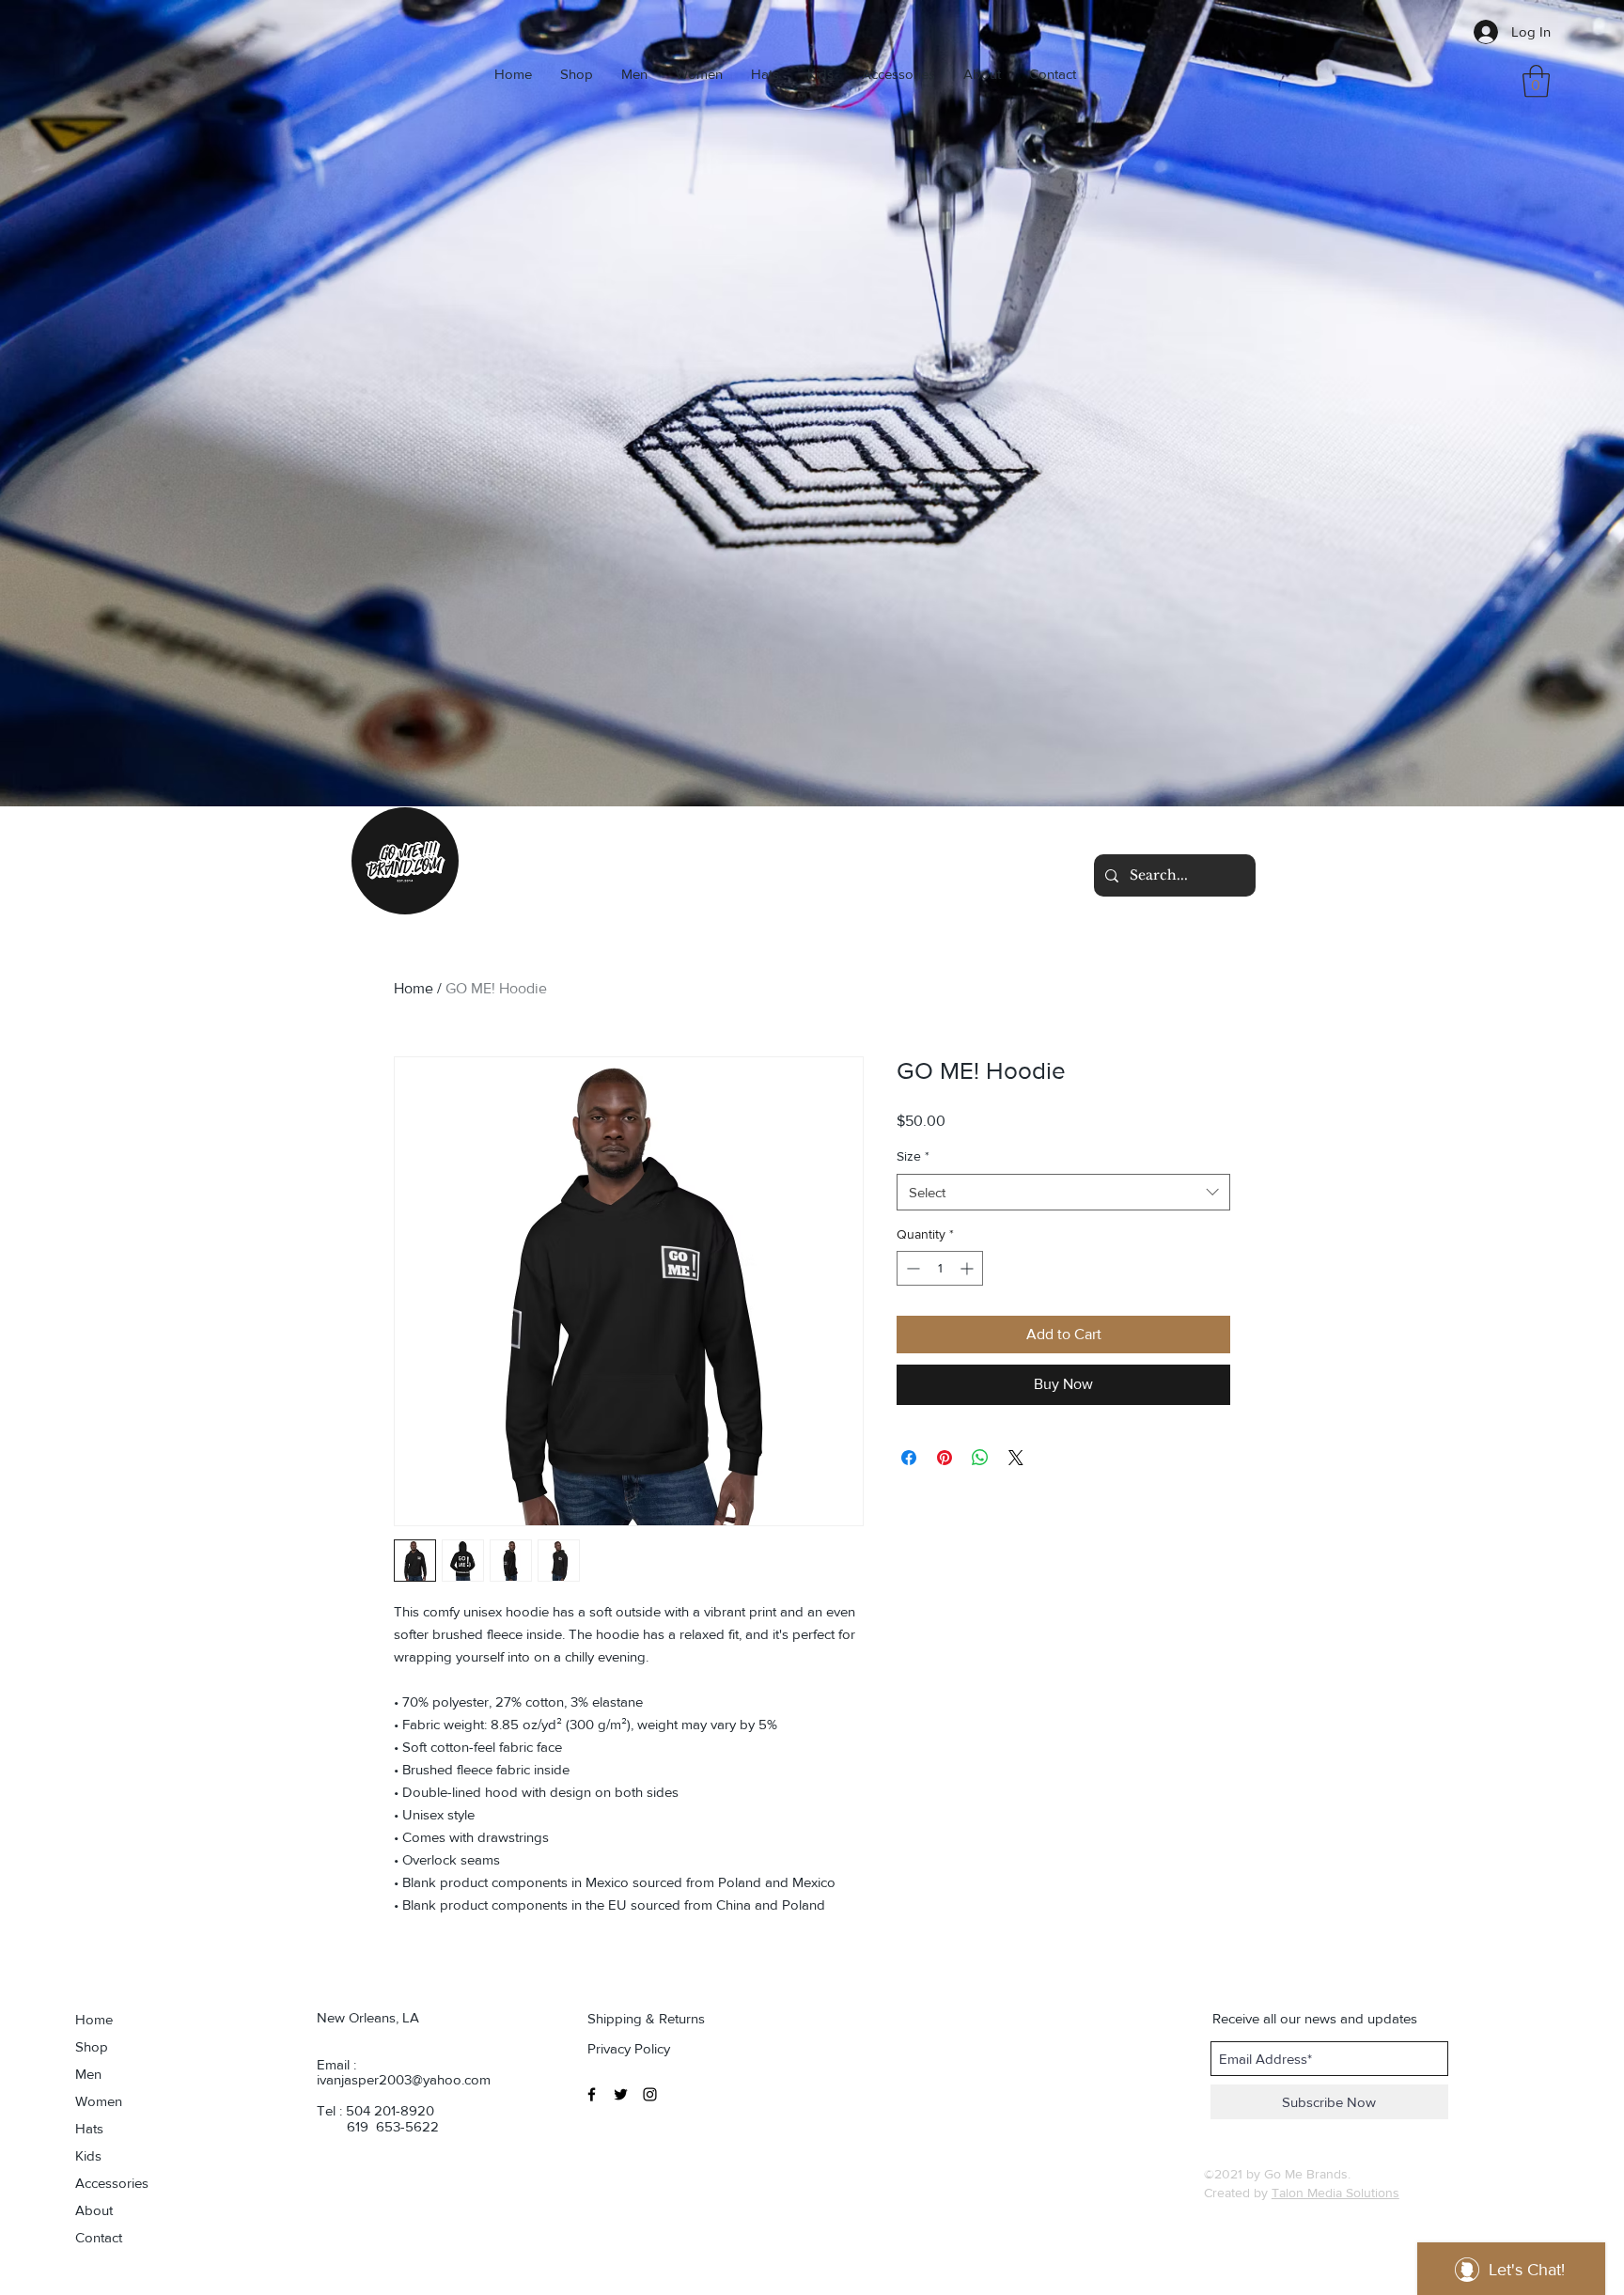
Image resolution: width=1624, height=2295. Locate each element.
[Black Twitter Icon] (621, 2094)
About (94, 2210)
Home (414, 988)
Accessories (112, 2183)
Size (913, 1156)
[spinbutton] (940, 1268)
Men (88, 2074)
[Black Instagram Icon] (650, 2094)
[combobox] (1063, 1192)
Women (99, 2101)
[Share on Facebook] (909, 1458)
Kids (88, 2155)
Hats (89, 2128)
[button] (1536, 81)
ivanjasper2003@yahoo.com (404, 2079)
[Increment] (968, 1268)
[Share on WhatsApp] (980, 1458)
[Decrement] (911, 1268)
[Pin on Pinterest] (945, 1458)
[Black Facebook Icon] (592, 2094)
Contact (99, 2237)
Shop (92, 2046)
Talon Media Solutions (1335, 2193)
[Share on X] (1016, 1458)
